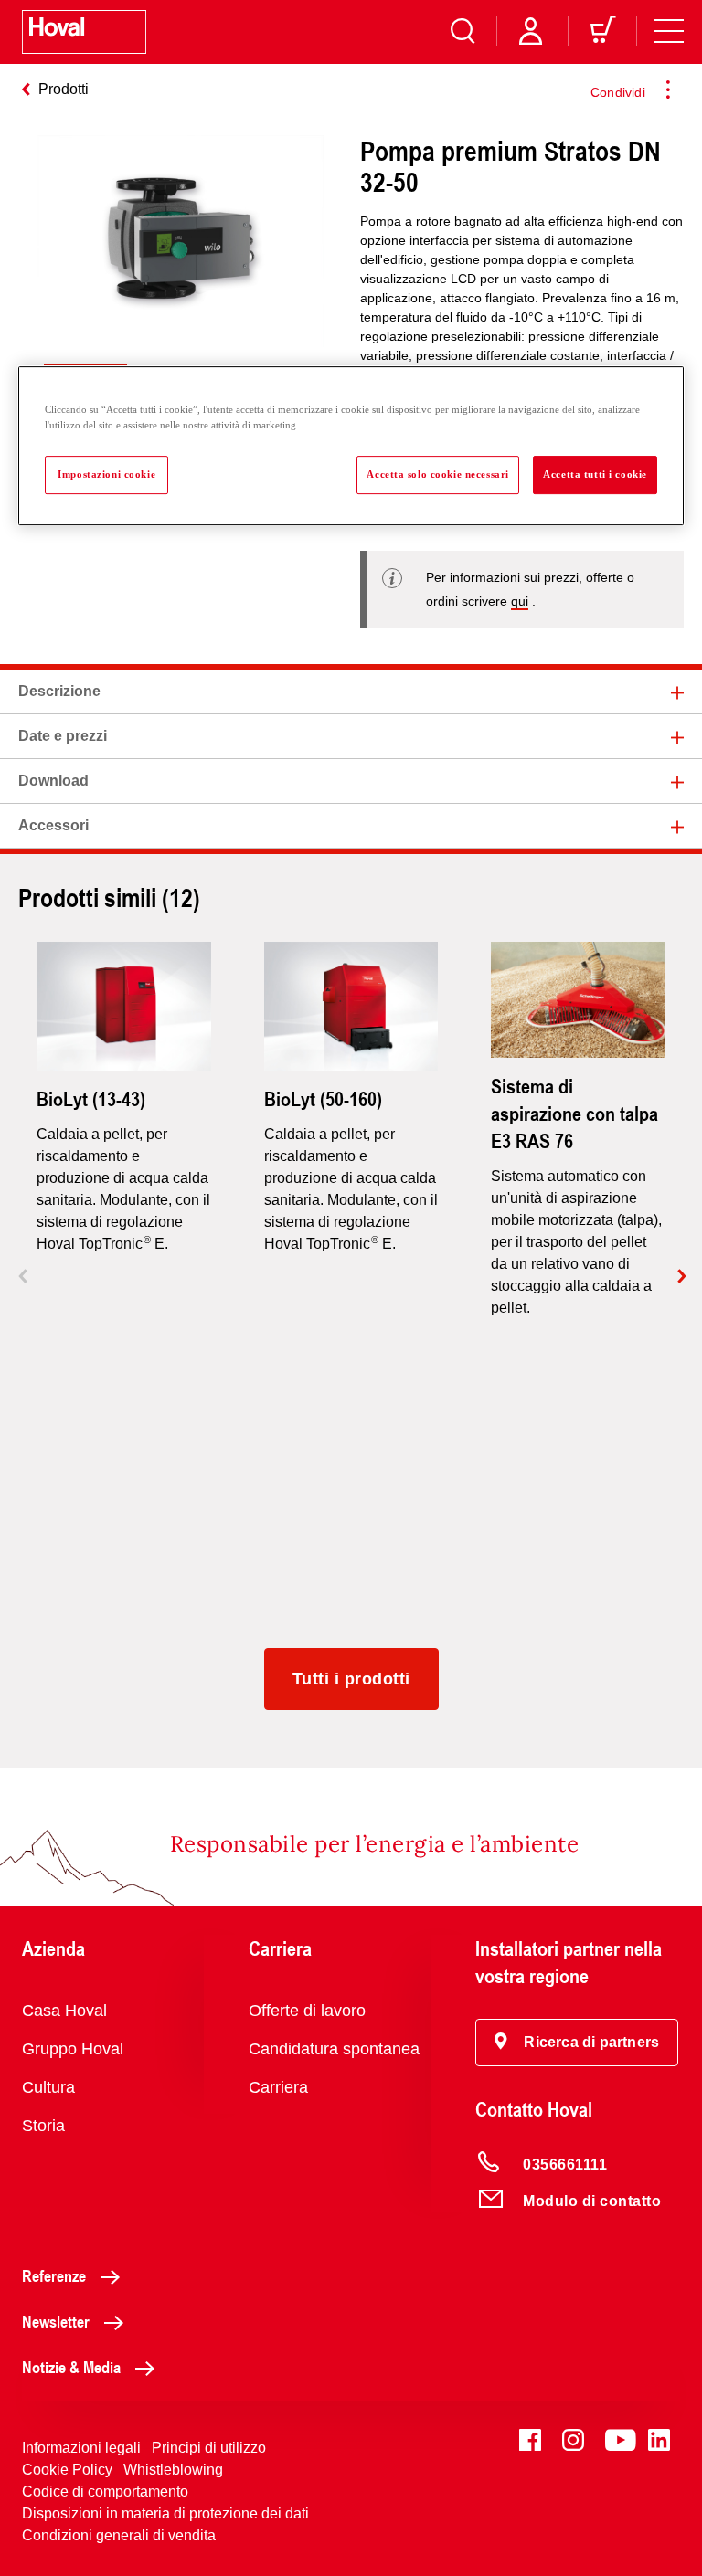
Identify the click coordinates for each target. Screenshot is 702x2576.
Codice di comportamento (105, 2492)
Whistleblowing (173, 2470)
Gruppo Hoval (73, 2049)
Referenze (54, 2275)
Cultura (48, 2087)
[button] (577, 2043)
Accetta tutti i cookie (595, 474)
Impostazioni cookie (106, 474)
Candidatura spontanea (334, 2049)
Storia (43, 2126)
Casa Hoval (64, 2011)
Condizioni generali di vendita (119, 2535)
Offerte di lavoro (307, 2011)
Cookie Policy (67, 2470)
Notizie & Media (71, 2367)
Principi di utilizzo (209, 2448)
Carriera (278, 2087)
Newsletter (56, 2321)
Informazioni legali (81, 2448)
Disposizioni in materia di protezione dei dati (165, 2513)
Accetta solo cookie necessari (438, 474)
